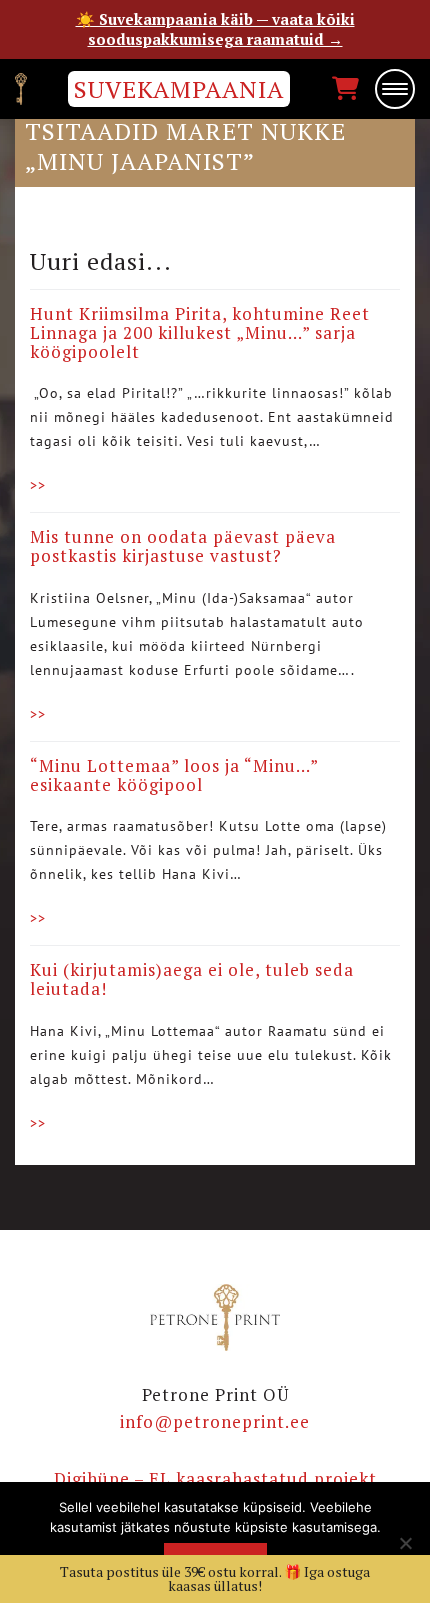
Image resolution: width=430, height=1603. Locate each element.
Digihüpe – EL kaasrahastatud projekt (215, 1478)
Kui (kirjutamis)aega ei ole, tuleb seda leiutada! (192, 979)
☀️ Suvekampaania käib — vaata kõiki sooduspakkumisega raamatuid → (215, 29)
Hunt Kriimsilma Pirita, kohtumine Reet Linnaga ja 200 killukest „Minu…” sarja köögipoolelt (200, 332)
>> (38, 485)
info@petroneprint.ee (215, 1421)
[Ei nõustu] (405, 1543)
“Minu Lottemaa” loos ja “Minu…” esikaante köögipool (174, 775)
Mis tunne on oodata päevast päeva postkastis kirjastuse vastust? (183, 546)
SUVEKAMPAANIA (179, 89)
